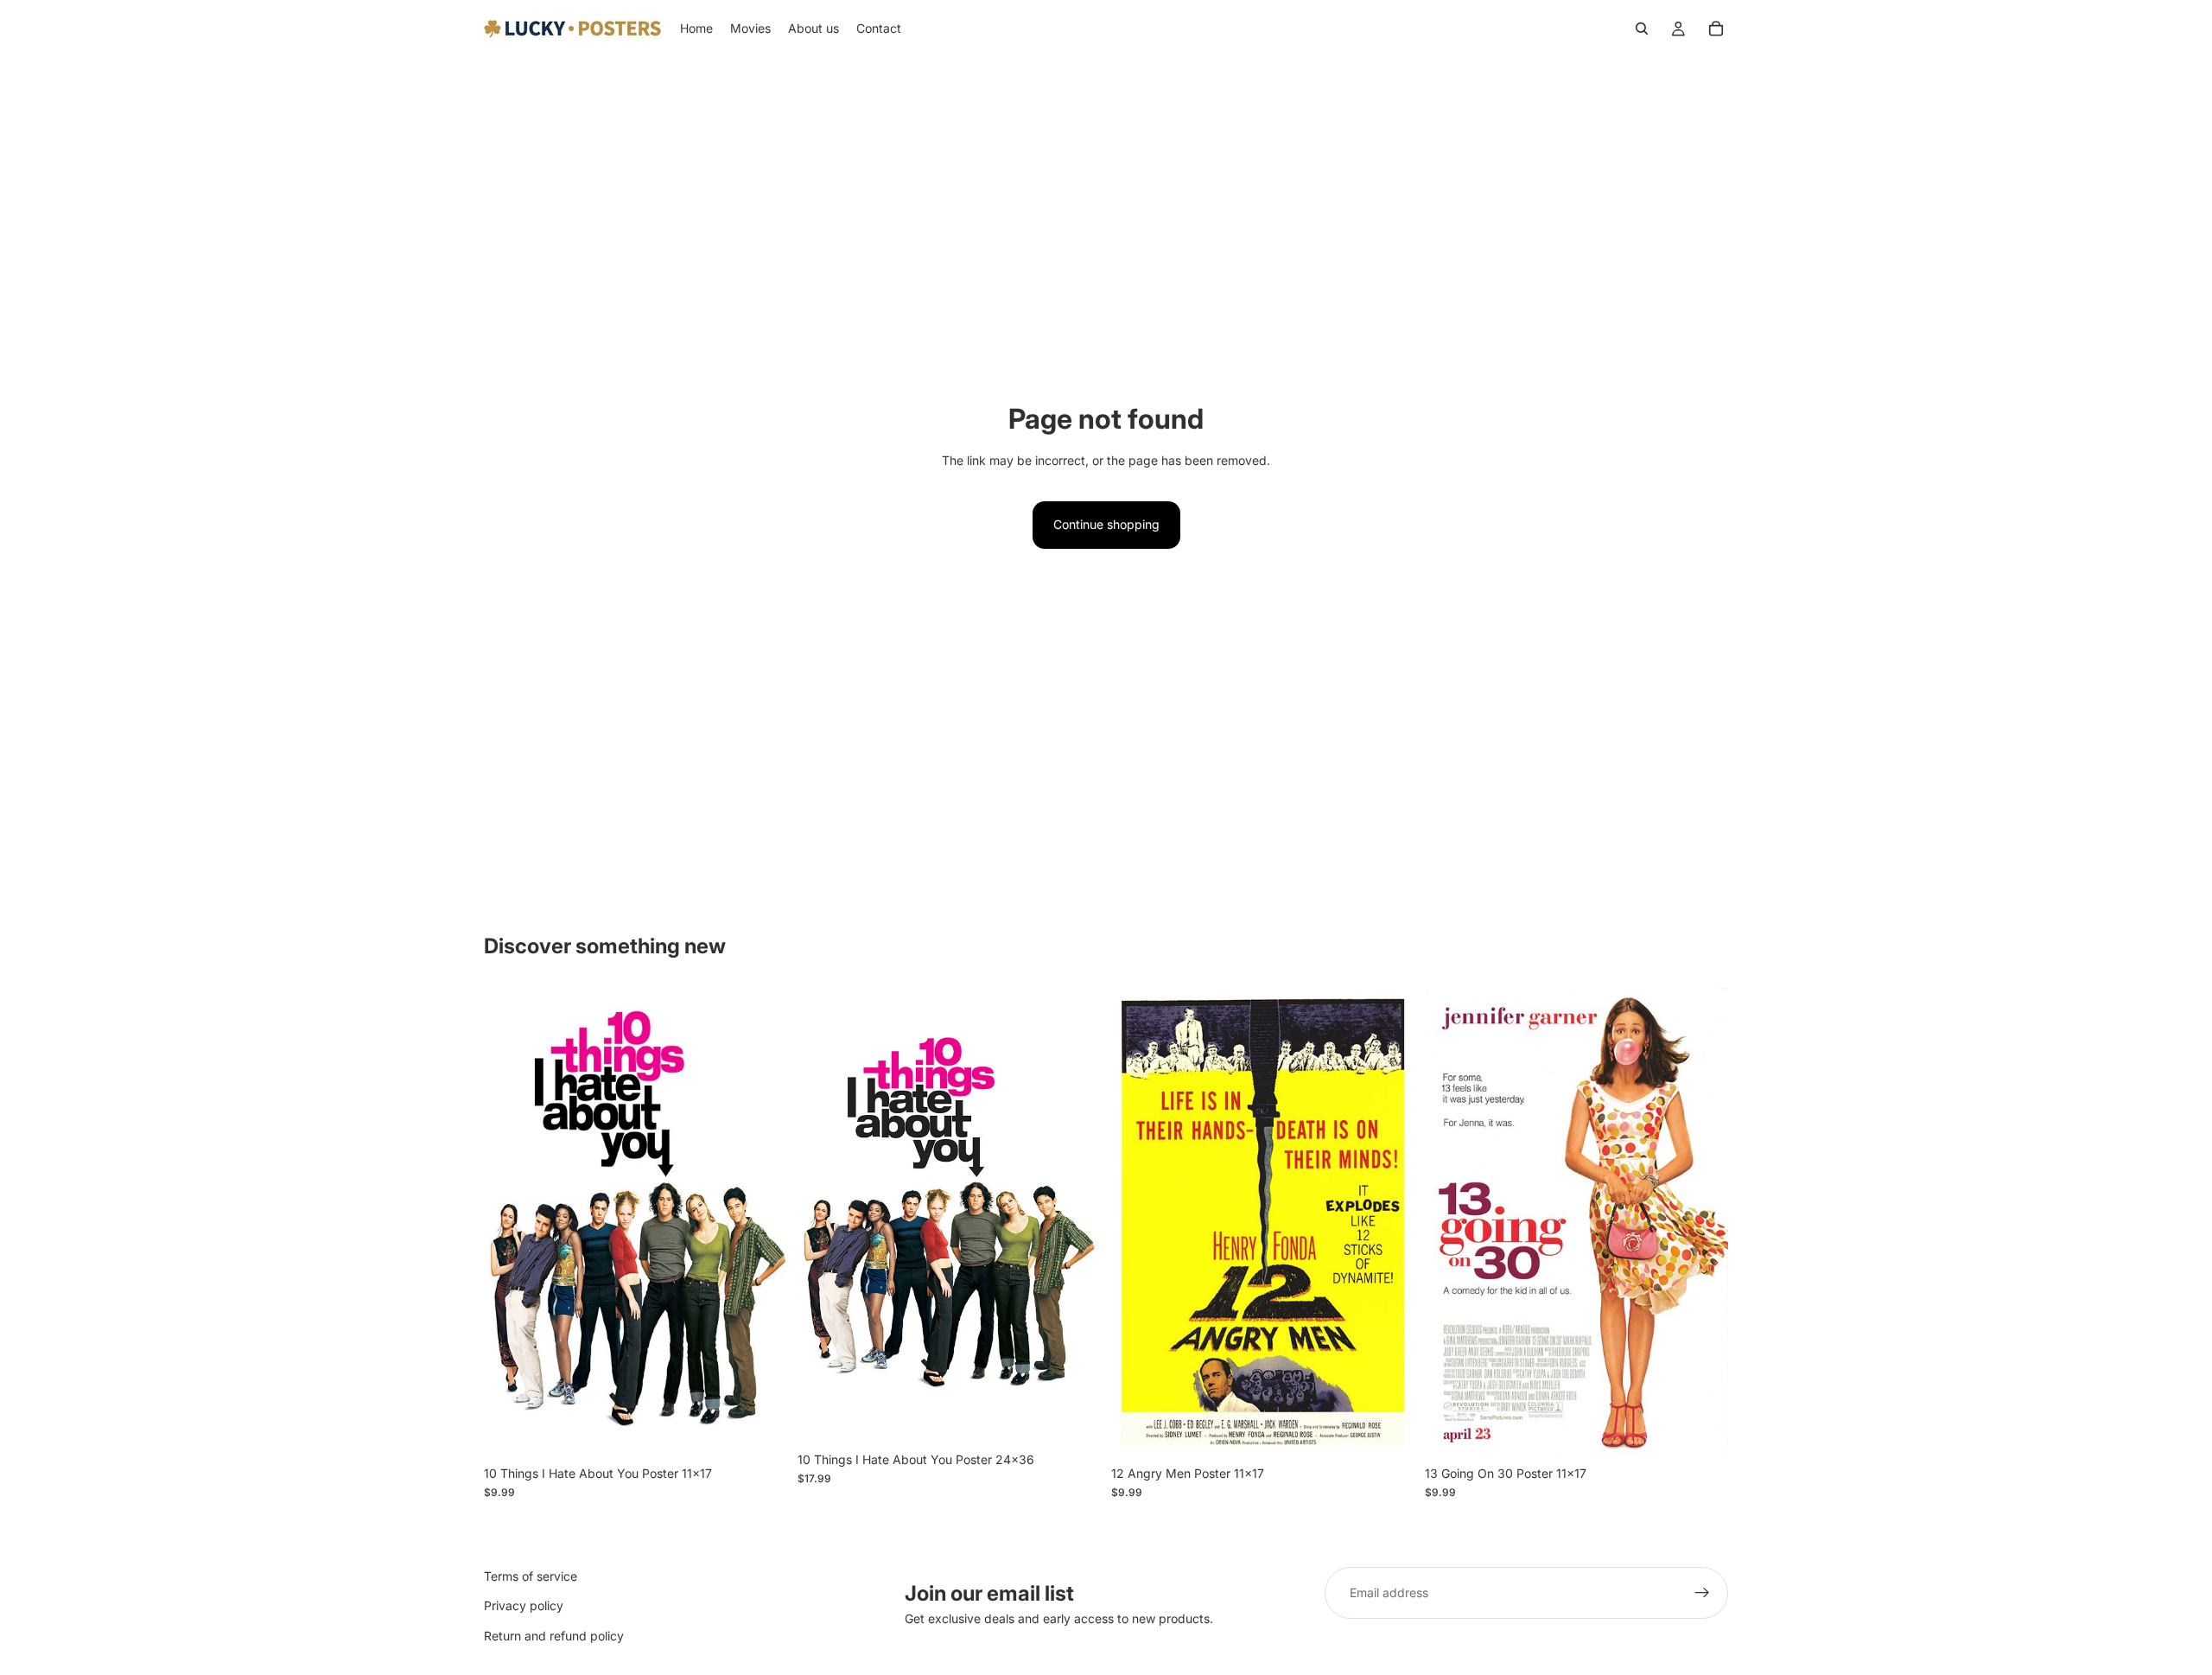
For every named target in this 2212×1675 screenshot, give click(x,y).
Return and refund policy (554, 1636)
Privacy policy (524, 1605)
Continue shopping (1106, 524)
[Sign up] (1702, 1593)
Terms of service (531, 1576)
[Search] (1642, 29)
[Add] (760, 1430)
